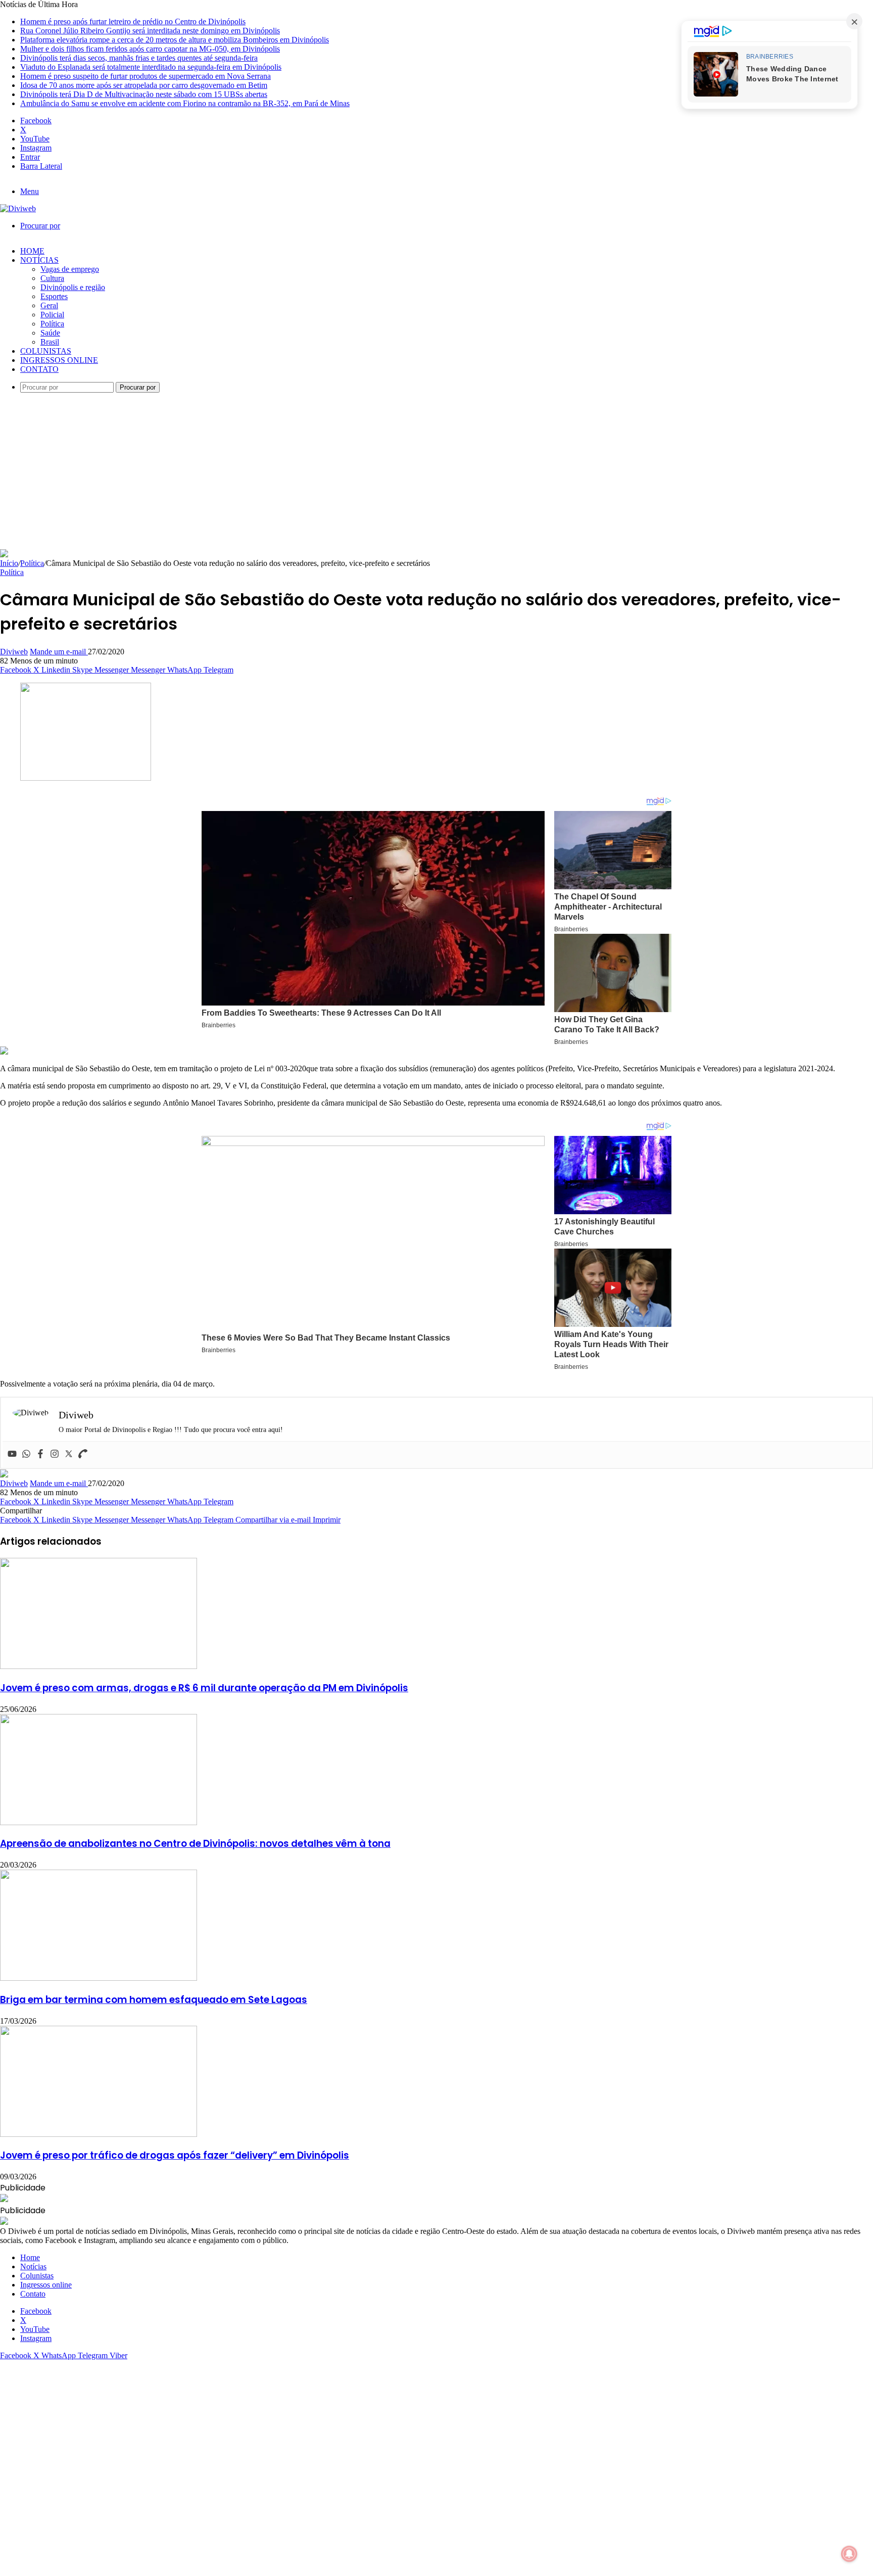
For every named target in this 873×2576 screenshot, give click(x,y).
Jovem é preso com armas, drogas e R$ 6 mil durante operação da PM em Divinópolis (204, 1688)
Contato (39, 369)
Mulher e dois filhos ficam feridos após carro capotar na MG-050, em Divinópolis (150, 49)
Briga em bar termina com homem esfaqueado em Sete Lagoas (154, 2000)
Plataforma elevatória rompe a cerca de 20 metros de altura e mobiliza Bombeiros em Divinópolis (175, 40)
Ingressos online (59, 360)
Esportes (54, 296)
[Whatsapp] (26, 1454)
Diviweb (14, 652)
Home (32, 251)
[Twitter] (69, 1454)
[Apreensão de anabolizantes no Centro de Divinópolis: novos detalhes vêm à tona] (99, 1822)
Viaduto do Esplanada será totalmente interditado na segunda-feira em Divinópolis (151, 67)
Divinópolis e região (73, 287)
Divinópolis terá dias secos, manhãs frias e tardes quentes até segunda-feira (139, 58)
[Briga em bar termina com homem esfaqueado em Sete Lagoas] (99, 1978)
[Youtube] (12, 1454)
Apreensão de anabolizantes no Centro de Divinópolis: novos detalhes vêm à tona (195, 1844)
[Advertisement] (437, 473)
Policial (52, 315)
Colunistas (46, 351)
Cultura (52, 278)
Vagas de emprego (70, 269)
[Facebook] (40, 1454)
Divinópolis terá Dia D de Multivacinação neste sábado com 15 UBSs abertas (144, 94)
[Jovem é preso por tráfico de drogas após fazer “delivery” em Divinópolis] (99, 2134)
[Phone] (83, 1454)
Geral (49, 305)
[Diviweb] (18, 208)
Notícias (39, 260)
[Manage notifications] (849, 2554)
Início (9, 563)
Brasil (50, 342)
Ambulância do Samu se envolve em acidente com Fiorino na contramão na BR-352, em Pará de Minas (185, 103)
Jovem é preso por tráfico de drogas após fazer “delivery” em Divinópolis (175, 2155)
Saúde (50, 333)
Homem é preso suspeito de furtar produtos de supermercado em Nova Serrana (145, 76)
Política (52, 324)
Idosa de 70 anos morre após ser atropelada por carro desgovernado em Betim (144, 85)
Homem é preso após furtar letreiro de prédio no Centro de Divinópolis (133, 21)
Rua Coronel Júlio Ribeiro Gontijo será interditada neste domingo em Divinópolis (150, 31)
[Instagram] (55, 1454)
